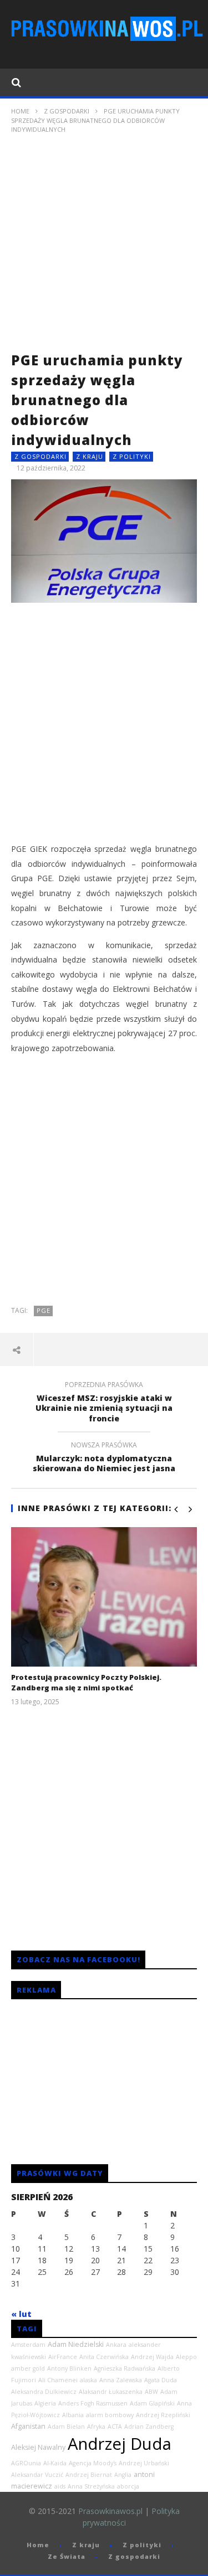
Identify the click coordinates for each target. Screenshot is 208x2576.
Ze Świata (67, 2556)
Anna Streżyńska (91, 2486)
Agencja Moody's (93, 2463)
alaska (88, 2380)
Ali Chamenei (58, 2380)
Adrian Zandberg (149, 2427)
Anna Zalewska (121, 2380)
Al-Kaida (55, 2463)
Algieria (45, 2403)
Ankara (116, 2345)
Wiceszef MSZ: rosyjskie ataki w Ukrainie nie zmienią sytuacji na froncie (104, 1403)
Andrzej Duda (120, 2444)
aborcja (128, 2486)
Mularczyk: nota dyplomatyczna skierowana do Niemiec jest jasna (104, 1458)
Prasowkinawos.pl (110, 2511)
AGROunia (26, 2463)
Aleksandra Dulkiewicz (44, 2392)
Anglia (123, 2475)
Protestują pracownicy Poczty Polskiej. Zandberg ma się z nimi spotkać (86, 1683)
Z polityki (132, 456)
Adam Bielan (66, 2427)
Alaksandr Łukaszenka (111, 2392)
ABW (151, 2392)
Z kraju (90, 456)
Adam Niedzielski (76, 2344)
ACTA (115, 2427)
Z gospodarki (67, 111)
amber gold (28, 2368)
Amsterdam (28, 2345)
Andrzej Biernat (89, 2475)
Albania (73, 2415)
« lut (21, 2314)
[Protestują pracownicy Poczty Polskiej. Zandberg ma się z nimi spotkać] (104, 1597)
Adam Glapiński (152, 2403)
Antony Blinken (69, 2368)
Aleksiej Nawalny (38, 2447)
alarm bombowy (110, 2415)
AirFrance (63, 2357)
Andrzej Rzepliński (163, 2415)
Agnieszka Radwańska (125, 2368)
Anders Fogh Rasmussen (93, 2403)
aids (60, 2486)
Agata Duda (161, 2380)
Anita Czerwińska (104, 2357)
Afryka (96, 2427)
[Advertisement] (104, 247)
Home (20, 111)
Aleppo (186, 2357)
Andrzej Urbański (144, 2463)
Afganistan (28, 2426)
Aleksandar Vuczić (37, 2475)
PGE (44, 1310)
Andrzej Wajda (152, 2357)
